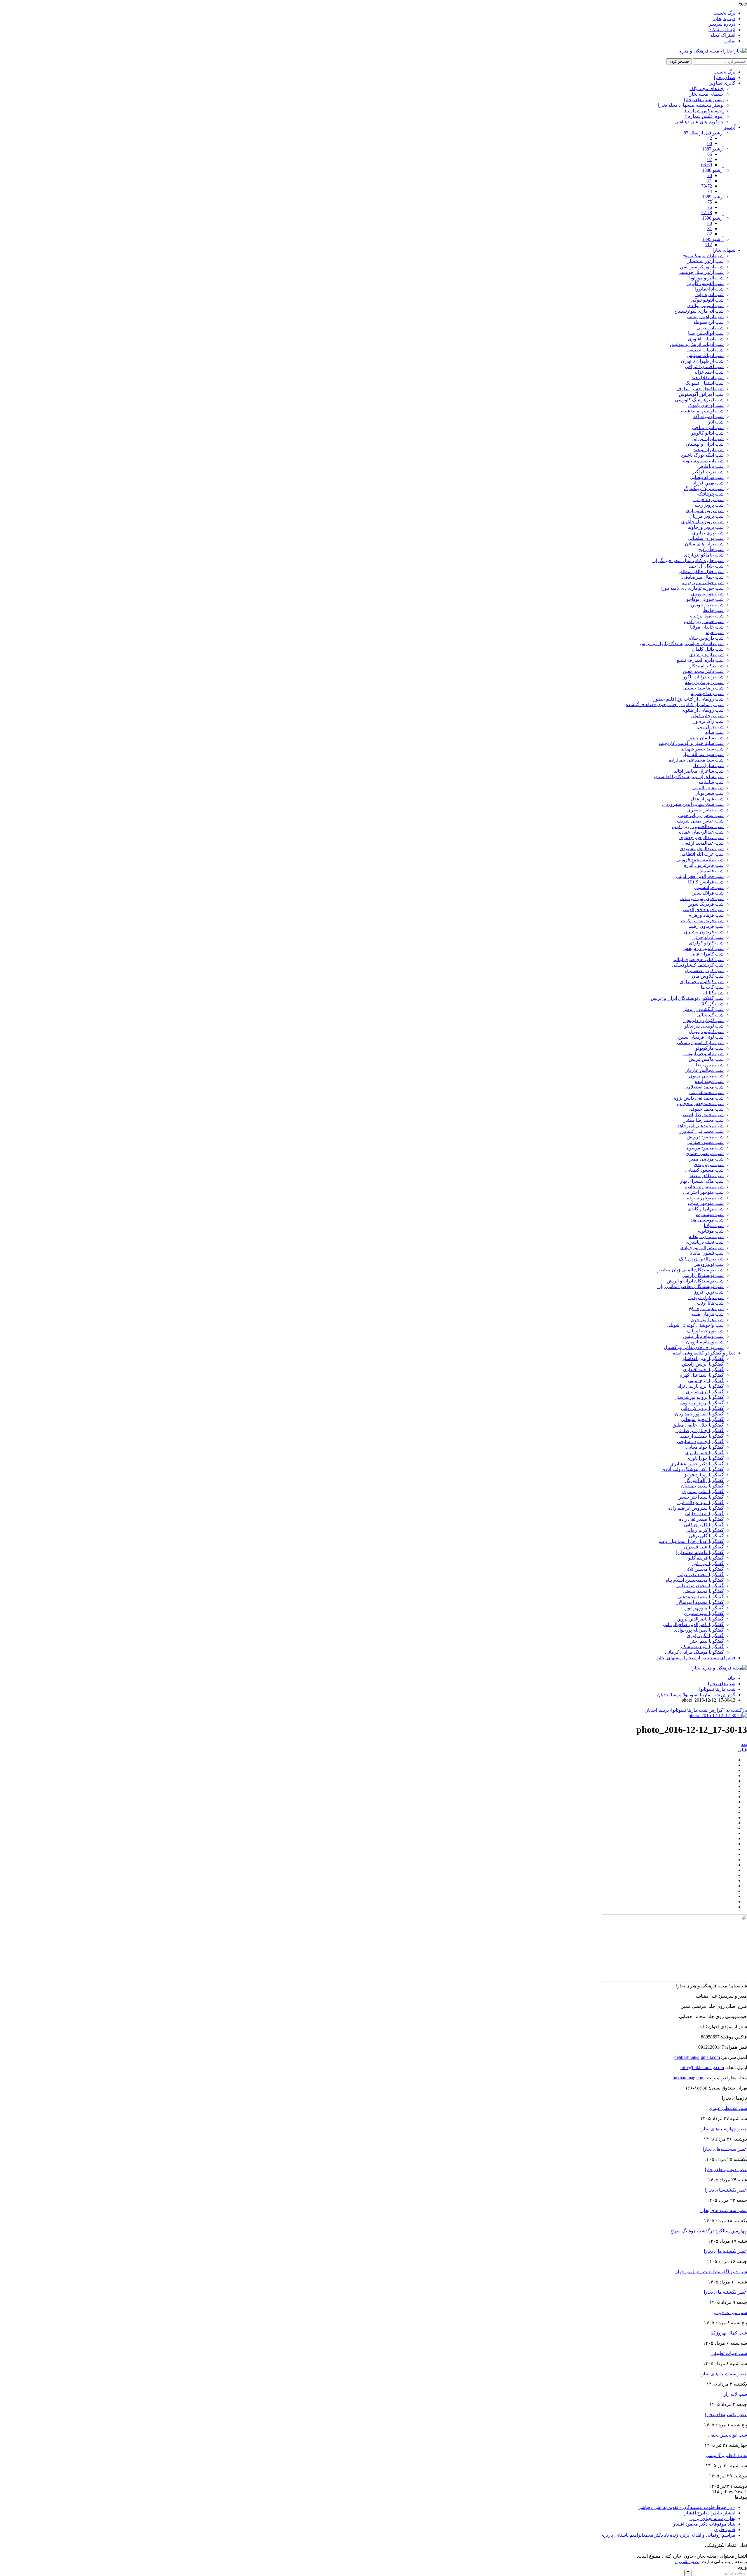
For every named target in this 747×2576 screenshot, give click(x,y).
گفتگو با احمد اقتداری (703, 1370)
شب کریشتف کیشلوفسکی (698, 965)
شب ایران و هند (709, 450)
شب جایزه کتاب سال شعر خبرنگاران (688, 560)
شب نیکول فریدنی (706, 1297)
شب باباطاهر (711, 466)
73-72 (707, 186)
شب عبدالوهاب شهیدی (702, 849)
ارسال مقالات (722, 30)
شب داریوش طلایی (705, 638)
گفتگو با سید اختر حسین (701, 1497)
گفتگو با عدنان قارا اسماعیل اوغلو (691, 1541)
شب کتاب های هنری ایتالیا (699, 959)
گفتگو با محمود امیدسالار (700, 1602)
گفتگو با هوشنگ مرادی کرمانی (694, 1652)
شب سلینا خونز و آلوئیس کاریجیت (691, 743)
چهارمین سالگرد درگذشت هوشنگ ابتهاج (709, 2231)
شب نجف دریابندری (705, 1242)
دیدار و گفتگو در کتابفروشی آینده (704, 1353)
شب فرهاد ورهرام (706, 915)
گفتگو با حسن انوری (704, 1453)
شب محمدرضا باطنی (703, 1115)
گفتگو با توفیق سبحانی (702, 1419)
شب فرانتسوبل (709, 887)
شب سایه (714, 732)
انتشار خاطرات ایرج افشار (710, 2513)
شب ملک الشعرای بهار (702, 1181)
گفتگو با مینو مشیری (704, 1613)
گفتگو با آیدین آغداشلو (703, 1358)
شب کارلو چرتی (708, 937)
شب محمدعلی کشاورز (701, 1131)
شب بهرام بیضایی (707, 477)
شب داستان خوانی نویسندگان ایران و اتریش (682, 644)
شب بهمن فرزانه (707, 483)
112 (708, 245)
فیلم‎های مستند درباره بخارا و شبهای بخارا (696, 1658)
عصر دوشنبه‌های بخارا (726, 2170)
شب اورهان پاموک (706, 405)
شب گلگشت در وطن (703, 1009)
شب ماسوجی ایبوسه (704, 1054)
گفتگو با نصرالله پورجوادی (699, 1630)
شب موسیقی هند (707, 1220)
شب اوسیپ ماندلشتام (702, 411)
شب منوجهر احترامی (703, 1192)
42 (710, 138)
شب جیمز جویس (707, 605)
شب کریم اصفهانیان (704, 971)
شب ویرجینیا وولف (705, 1331)
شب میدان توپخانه (706, 1237)
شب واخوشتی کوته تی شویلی (695, 1325)
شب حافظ (713, 610)
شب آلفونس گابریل (705, 283)
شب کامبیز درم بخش (703, 948)
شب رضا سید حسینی (703, 688)
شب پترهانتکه (710, 494)
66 (710, 154)
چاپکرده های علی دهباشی (699, 122)
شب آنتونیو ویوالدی (705, 306)
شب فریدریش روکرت (702, 921)
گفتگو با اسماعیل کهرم (702, 1375)
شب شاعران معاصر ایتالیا (699, 771)
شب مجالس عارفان (704, 1070)
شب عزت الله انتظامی (702, 854)
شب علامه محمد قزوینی (700, 860)
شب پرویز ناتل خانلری (702, 522)
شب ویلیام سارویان (705, 1342)
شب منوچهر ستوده (705, 1198)
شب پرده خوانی (708, 499)
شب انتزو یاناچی (708, 427)
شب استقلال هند (708, 378)
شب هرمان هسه (707, 1314)
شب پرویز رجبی (708, 505)
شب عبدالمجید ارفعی (703, 843)
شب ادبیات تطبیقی (705, 350)
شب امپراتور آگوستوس (701, 394)
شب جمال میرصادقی (703, 577)
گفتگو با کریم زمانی (705, 1530)
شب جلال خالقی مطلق (701, 572)
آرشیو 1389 (713, 197)
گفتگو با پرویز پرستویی (702, 1403)
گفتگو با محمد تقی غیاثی (700, 1575)
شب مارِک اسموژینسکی (700, 1043)
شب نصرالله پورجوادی (702, 1248)
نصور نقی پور (687, 2562)
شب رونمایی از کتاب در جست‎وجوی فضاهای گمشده (675, 705)
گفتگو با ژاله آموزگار (704, 1480)
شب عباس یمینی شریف (700, 821)
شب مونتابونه (711, 1231)
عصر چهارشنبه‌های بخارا (724, 2129)
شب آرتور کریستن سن (702, 267)
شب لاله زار (735, 2394)
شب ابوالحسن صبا (706, 333)
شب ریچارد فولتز (707, 716)
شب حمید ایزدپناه (707, 616)
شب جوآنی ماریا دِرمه (703, 583)
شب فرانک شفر (708, 893)
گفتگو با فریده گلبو (706, 1558)
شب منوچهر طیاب (706, 1203)
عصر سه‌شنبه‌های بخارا (725, 2149)
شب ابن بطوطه (708, 322)
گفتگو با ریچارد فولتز (704, 1475)
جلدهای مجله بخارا (706, 94)
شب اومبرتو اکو (708, 416)
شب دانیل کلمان (708, 649)
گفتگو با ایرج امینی (706, 1381)
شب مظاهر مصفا (707, 1176)
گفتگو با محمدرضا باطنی (700, 1586)
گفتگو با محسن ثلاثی (704, 1569)
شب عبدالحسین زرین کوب (698, 826)
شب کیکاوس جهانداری (702, 982)
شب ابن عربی (710, 328)
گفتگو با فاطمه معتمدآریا (700, 1552)
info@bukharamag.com (702, 2067)
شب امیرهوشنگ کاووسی (699, 400)
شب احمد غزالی (708, 372)
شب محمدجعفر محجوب (700, 1104)
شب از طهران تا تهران (702, 361)
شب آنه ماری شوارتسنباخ (699, 311)
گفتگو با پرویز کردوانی (702, 1408)
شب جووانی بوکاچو (705, 599)
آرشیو (730, 127)
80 (710, 223)
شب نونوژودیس (708, 1264)
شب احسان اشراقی (704, 366)
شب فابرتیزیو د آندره (704, 865)
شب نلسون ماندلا (707, 1253)
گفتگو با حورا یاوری (705, 1458)
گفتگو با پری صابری (705, 1392)
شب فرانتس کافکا (706, 882)
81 (710, 229)
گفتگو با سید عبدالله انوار (700, 1503)
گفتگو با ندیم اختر (707, 1641)
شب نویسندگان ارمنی (703, 1275)
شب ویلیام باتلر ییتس (703, 1336)
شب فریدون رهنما (706, 926)
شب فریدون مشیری (704, 932)
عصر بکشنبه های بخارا (725, 2251)
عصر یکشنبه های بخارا (725, 2292)
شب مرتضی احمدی (705, 1153)
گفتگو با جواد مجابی (705, 1447)
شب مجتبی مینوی (706, 1076)
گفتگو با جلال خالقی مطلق (698, 1425)
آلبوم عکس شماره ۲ (704, 116)
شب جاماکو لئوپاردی (704, 555)
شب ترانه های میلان (704, 544)
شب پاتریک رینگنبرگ (704, 488)
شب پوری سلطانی (706, 538)
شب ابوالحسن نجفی (728, 2435)
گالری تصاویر (722, 83)
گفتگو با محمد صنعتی (703, 1591)
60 (710, 143)
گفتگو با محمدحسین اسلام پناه (695, 1580)
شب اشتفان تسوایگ (704, 383)
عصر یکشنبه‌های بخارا (726, 2190)
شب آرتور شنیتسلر (705, 261)
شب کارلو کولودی (706, 943)
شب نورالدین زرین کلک (701, 1259)
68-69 (707, 165)
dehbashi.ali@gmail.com (697, 2057)
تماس (730, 41)
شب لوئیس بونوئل (706, 1031)
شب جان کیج (711, 549)
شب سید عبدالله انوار (703, 754)
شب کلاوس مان (708, 976)
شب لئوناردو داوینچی (704, 1020)
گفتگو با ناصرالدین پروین (700, 1619)
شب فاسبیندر (711, 871)
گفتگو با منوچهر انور (705, 1608)
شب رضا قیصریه (707, 693)
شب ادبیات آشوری (706, 339)
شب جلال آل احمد (706, 566)
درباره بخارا (724, 19)
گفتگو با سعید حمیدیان (702, 1486)
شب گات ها (712, 987)
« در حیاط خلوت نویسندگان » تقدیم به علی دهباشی (686, 2507)
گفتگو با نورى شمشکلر (702, 1647)
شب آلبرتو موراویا (706, 278)
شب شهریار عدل (707, 799)
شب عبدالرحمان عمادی (701, 832)
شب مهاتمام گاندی (706, 1209)
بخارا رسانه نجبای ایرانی (712, 2518)
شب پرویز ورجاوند (706, 527)
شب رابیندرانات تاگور (703, 677)
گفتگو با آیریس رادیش (703, 1364)
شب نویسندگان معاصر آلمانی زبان (691, 1286)
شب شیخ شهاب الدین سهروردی (693, 804)
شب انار (716, 422)
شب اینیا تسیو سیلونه (703, 461)
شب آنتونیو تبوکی (707, 300)
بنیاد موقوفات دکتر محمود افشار (704, 2524)
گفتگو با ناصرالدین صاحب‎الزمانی (693, 1624)
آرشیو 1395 (713, 239)
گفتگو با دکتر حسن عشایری (697, 1464)
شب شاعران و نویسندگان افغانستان (689, 777)
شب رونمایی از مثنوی (703, 710)
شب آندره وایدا (710, 294)
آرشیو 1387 (713, 149)
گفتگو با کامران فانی (704, 1525)
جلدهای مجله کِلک (707, 89)
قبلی (742, 1750)
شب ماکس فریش (706, 1059)
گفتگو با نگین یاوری (705, 1636)
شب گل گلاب (711, 1004)
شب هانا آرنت (710, 1303)
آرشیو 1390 (713, 218)
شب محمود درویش (705, 1137)
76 (710, 207)
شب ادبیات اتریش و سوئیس (697, 344)
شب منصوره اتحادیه (704, 1187)
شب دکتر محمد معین (703, 671)
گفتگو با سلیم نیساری (703, 1491)
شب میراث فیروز (730, 2312)
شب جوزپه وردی (707, 594)
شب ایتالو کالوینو (707, 433)
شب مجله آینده (709, 1081)
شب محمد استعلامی (704, 1087)
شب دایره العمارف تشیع (700, 660)
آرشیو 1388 (713, 170)
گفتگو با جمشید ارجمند (702, 1436)
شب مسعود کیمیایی (704, 1170)
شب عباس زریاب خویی (701, 815)
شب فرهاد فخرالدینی (703, 910)
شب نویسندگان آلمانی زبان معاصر (691, 1270)
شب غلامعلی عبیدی (728, 2108)
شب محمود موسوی (705, 1148)
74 (710, 191)
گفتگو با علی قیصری (704, 1547)
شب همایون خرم (707, 1320)
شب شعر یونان (709, 793)
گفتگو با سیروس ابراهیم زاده (696, 1508)
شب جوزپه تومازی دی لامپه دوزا (692, 588)
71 (710, 181)
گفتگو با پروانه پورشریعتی (699, 1397)
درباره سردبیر (722, 24)
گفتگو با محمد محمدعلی (700, 1597)
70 (710, 175)
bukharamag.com (688, 2078)
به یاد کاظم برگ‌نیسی (726, 2455)
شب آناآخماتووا (709, 289)
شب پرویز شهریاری (705, 511)
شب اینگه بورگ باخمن (702, 455)
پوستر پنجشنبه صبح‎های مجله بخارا (691, 105)
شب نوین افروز (709, 1292)
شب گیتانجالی (710, 1015)
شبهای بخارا (724, 250)
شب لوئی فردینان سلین (701, 1037)
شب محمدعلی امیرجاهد (700, 1126)
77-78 (707, 212)
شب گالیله (713, 993)
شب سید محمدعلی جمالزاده (696, 760)
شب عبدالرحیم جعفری (701, 838)
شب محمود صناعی (705, 1142)
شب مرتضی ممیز (706, 1159)
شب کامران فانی (707, 954)
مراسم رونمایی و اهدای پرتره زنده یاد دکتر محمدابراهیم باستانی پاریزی (668, 2535)
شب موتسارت (710, 1214)
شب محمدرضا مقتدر (704, 1120)
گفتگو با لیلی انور (707, 1563)
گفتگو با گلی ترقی (706, 1536)
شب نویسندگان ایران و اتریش (695, 1281)
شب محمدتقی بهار (706, 1092)
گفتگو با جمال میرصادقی (700, 1430)
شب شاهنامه (711, 782)
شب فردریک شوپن (706, 904)
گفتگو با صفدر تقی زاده (701, 1519)
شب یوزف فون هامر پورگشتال (694, 1347)
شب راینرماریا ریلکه (704, 682)
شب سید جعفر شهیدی (702, 749)
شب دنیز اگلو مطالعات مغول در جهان (711, 2272)
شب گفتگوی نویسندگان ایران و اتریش (687, 998)
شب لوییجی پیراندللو (704, 1026)
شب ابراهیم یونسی (705, 317)
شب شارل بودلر (708, 765)
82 (710, 234)
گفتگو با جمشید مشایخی (700, 1442)
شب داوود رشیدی (706, 655)
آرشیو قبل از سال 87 (704, 133)
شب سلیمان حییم (707, 738)
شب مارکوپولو (710, 1048)
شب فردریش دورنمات (702, 898)
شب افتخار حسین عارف (700, 389)
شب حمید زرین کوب (704, 621)
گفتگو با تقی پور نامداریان (699, 1414)
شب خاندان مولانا (707, 627)
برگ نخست (724, 13)
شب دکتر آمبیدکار (706, 666)
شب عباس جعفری (705, 810)
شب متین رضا (710, 1065)
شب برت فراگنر (708, 472)
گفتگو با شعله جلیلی (704, 1514)
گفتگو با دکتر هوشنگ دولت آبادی (693, 1469)
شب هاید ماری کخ (706, 1309)
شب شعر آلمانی (708, 788)
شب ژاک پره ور (708, 721)
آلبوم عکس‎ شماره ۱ (704, 111)
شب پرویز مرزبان (706, 516)
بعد (744, 1744)
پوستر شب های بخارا (704, 100)
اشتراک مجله (723, 35)
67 (710, 159)
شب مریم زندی (709, 1164)
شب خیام (714, 632)
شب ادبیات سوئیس (705, 355)
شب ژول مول (710, 727)
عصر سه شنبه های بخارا (724, 2210)
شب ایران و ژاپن (708, 439)
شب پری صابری (708, 533)
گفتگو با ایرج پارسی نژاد (701, 1386)
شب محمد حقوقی (706, 1109)
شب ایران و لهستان (705, 444)
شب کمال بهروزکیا (729, 2333)
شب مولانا (714, 1225)
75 (710, 202)
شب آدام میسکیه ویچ (703, 256)
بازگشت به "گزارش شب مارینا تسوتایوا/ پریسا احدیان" (695, 1710)
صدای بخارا (725, 77)
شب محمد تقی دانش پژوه (699, 1098)
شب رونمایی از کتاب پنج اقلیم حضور (688, 699)
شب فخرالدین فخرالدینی (700, 876)
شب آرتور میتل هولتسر (701, 272)
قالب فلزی (725, 2529)
